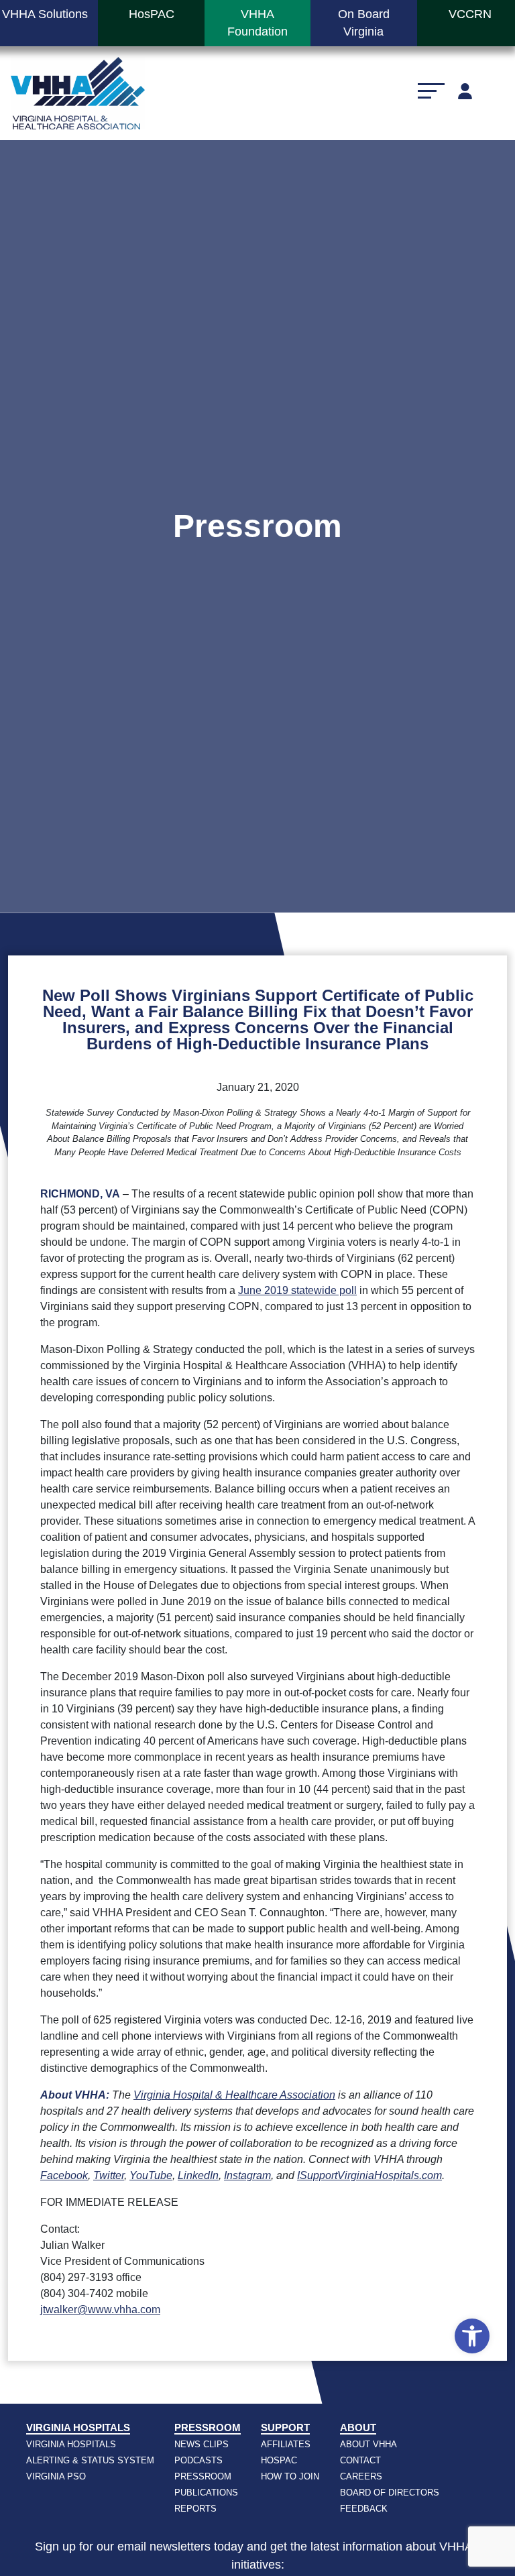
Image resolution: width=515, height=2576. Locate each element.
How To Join (290, 2476)
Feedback (364, 2509)
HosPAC (279, 2460)
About (358, 2427)
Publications (206, 2493)
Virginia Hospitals (78, 2427)
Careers (361, 2476)
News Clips (202, 2444)
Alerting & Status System (90, 2460)
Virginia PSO (56, 2476)
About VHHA (368, 2444)
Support (285, 2427)
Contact (360, 2460)
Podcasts (198, 2460)
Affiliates (286, 2444)
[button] (472, 2336)
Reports (195, 2509)
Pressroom (208, 2427)
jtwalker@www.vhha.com (100, 2309)
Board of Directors (390, 2493)
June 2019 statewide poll (297, 1290)
